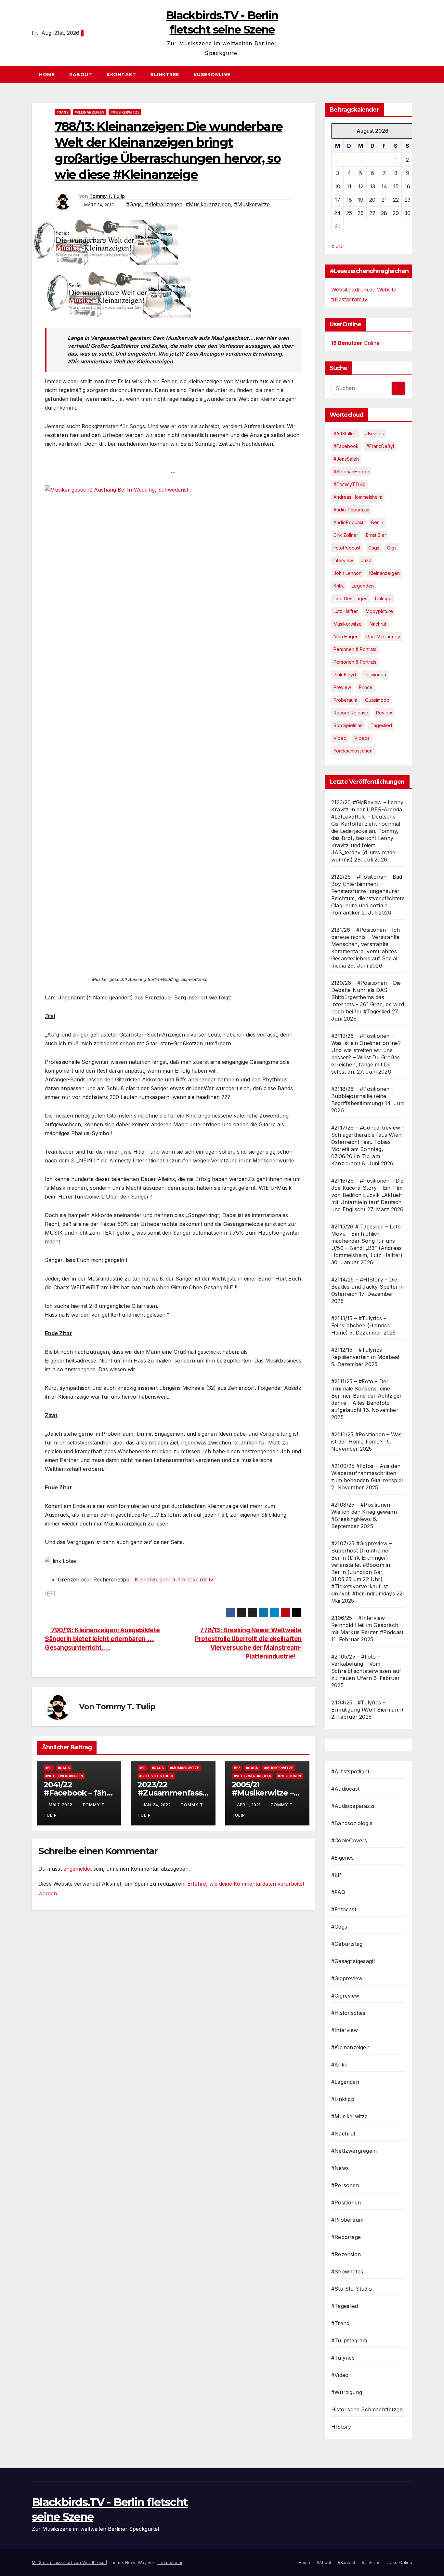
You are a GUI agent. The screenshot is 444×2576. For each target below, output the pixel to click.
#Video (340, 2375)
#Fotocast (344, 1909)
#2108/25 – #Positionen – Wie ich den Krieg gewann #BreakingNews (364, 1512)
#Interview (345, 2030)
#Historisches (348, 2013)
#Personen (345, 2185)
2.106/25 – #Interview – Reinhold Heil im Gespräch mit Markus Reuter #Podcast (367, 1625)
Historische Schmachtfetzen (367, 2409)
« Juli (338, 246)
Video (340, 738)
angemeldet (78, 1869)
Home (47, 75)
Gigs (392, 548)
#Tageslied (345, 2306)
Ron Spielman (348, 725)
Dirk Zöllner (346, 535)
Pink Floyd (345, 675)
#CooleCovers (349, 1840)
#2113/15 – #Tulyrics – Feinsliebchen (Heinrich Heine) (361, 1325)
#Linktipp (343, 2099)
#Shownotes (347, 2271)
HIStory (341, 2427)
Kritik (339, 586)
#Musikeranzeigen (208, 204)
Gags (374, 548)
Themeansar (170, 2562)
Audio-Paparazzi (351, 510)
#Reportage (346, 2237)
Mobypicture (379, 611)
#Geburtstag (347, 1944)
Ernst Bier (376, 535)
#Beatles (374, 434)
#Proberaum (347, 2220)
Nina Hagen (346, 637)
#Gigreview (345, 1996)
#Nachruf (344, 2134)
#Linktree (165, 75)
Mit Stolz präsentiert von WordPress (69, 2562)
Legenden (363, 586)
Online (355, 343)
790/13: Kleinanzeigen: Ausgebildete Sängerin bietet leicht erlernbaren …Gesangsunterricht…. (102, 1639)
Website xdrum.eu (353, 290)
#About (80, 75)
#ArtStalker (345, 434)
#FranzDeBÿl (380, 446)
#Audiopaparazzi (353, 1806)
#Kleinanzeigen (90, 112)
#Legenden (345, 2082)
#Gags (63, 112)
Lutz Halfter (346, 611)
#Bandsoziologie (352, 1823)
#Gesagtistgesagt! (353, 1961)
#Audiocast (345, 1789)
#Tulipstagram (349, 2340)
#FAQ (338, 1892)
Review (384, 713)
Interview (343, 560)
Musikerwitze (348, 624)
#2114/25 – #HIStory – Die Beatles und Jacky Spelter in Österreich (368, 1287)
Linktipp (383, 598)
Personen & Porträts (355, 649)
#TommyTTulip (350, 484)
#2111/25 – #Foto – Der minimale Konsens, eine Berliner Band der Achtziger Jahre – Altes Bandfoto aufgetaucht (366, 1396)
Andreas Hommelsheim (358, 497)
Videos (362, 738)
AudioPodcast (348, 522)
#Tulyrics (343, 2358)
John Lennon (347, 573)
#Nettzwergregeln (64, 1776)
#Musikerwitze (125, 112)
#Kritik (339, 2065)
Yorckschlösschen (353, 751)
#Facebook (346, 446)
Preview (342, 687)
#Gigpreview (347, 1978)
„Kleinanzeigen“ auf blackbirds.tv (173, 1579)
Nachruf (378, 624)
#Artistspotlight (350, 1771)
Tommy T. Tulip (107, 196)
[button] (410, 75)
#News (340, 2168)
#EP (49, 1768)
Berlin (377, 522)
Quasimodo (377, 700)
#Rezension (346, 2254)
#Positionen (289, 1776)
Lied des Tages (350, 598)
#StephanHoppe (351, 472)
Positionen (375, 675)
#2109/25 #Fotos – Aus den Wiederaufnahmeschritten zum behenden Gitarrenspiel (367, 1473)
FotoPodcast (347, 548)
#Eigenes (343, 1858)
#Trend (340, 2323)
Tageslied (381, 725)
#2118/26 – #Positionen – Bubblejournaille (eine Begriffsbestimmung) (363, 1096)
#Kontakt (121, 75)
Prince (366, 687)
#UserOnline (212, 75)
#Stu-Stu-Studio (156, 1776)
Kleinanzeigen (385, 573)
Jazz (366, 560)
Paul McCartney (383, 637)
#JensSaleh (346, 459)
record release (351, 713)
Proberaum (345, 700)
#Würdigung (347, 2392)
